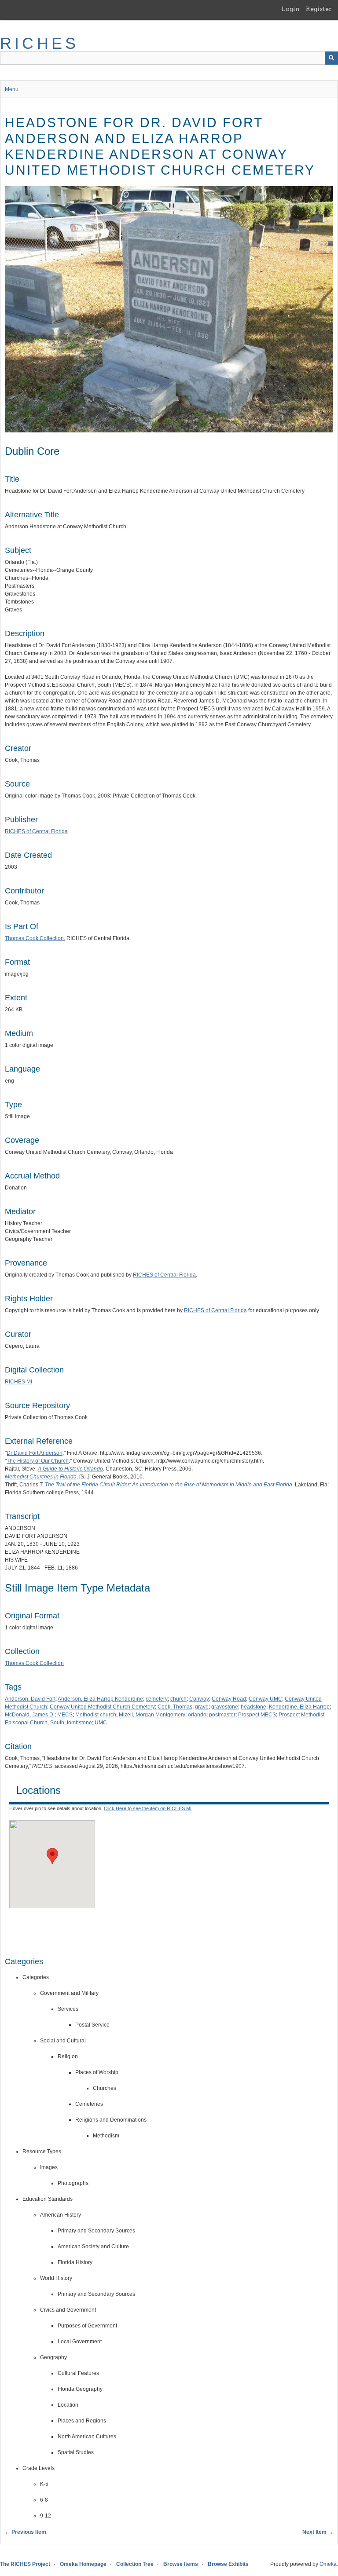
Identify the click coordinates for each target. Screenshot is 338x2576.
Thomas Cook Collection (34, 938)
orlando (197, 1715)
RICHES (39, 43)
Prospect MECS (257, 1715)
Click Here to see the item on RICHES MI (148, 1808)
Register (319, 9)
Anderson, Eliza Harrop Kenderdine (100, 1699)
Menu (12, 89)
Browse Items (181, 2564)
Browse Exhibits (228, 2564)
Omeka (328, 2564)
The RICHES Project (25, 2564)
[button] (52, 1856)
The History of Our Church (38, 1461)
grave (202, 1707)
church (178, 1699)
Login (290, 9)
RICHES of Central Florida (36, 831)
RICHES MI (18, 1382)
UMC (101, 1723)
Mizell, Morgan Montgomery (152, 1715)
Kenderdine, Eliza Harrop (299, 1707)
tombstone (79, 1723)
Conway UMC (265, 1699)
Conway (199, 1699)
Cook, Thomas (175, 1707)
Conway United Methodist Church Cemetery (102, 1707)
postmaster (222, 1715)
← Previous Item (26, 2532)
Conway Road (229, 1699)
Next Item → (318, 2532)
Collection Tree (135, 2564)
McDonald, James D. (30, 1715)
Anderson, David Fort (30, 1699)
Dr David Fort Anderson (35, 1453)
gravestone (225, 1707)
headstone (253, 1707)
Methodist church (96, 1715)
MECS (65, 1715)
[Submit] (331, 58)
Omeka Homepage (83, 2564)
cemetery (157, 1699)
